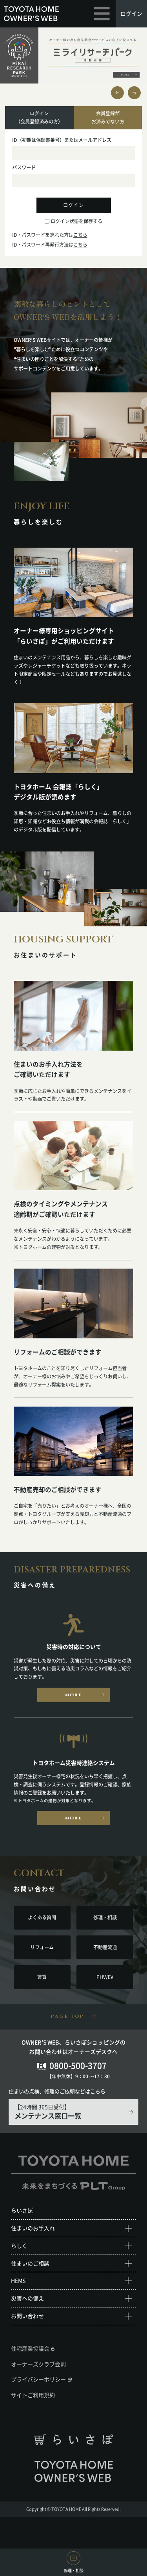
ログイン (131, 13)
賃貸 (42, 1977)
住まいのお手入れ (33, 2228)
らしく (19, 2246)
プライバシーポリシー (38, 2379)
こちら (80, 235)
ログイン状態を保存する (76, 221)
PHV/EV (105, 1977)
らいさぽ (22, 2210)
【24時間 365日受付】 (48, 2112)
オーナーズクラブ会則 (38, 2364)
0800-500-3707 (78, 2065)
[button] (134, 93)
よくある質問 (42, 1917)
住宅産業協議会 (30, 2348)
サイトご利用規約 (33, 2395)
